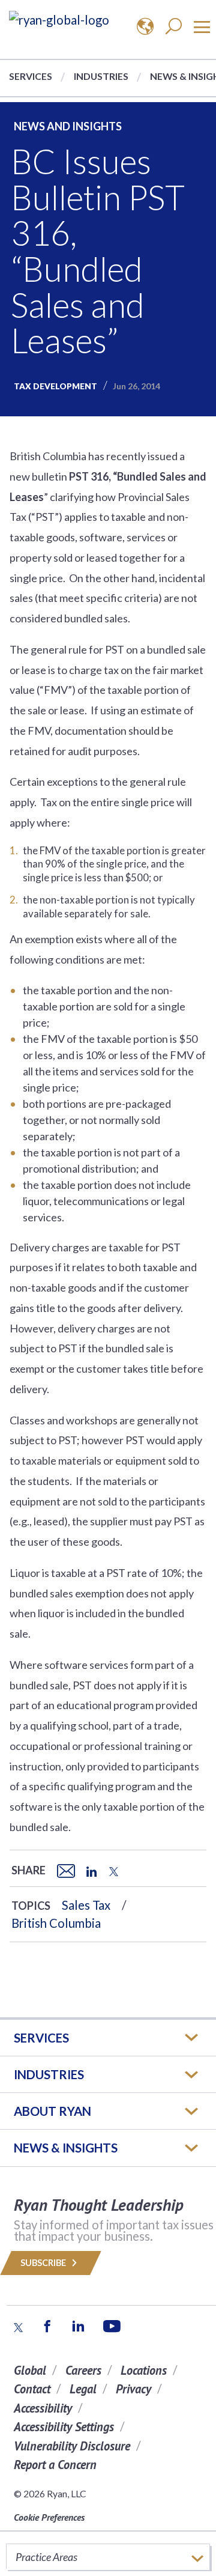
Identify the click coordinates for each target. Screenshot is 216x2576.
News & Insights (66, 2148)
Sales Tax (86, 1905)
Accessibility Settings (64, 2427)
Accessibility (43, 2408)
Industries (101, 76)
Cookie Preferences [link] (49, 2517)
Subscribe (44, 2263)
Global (30, 2370)
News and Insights (68, 126)
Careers (83, 2370)
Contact (32, 2389)
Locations (144, 2370)
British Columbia (56, 1923)
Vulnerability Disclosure (72, 2446)
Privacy (133, 2389)
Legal (83, 2389)
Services (31, 76)
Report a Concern (55, 2465)
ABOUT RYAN (52, 2111)
